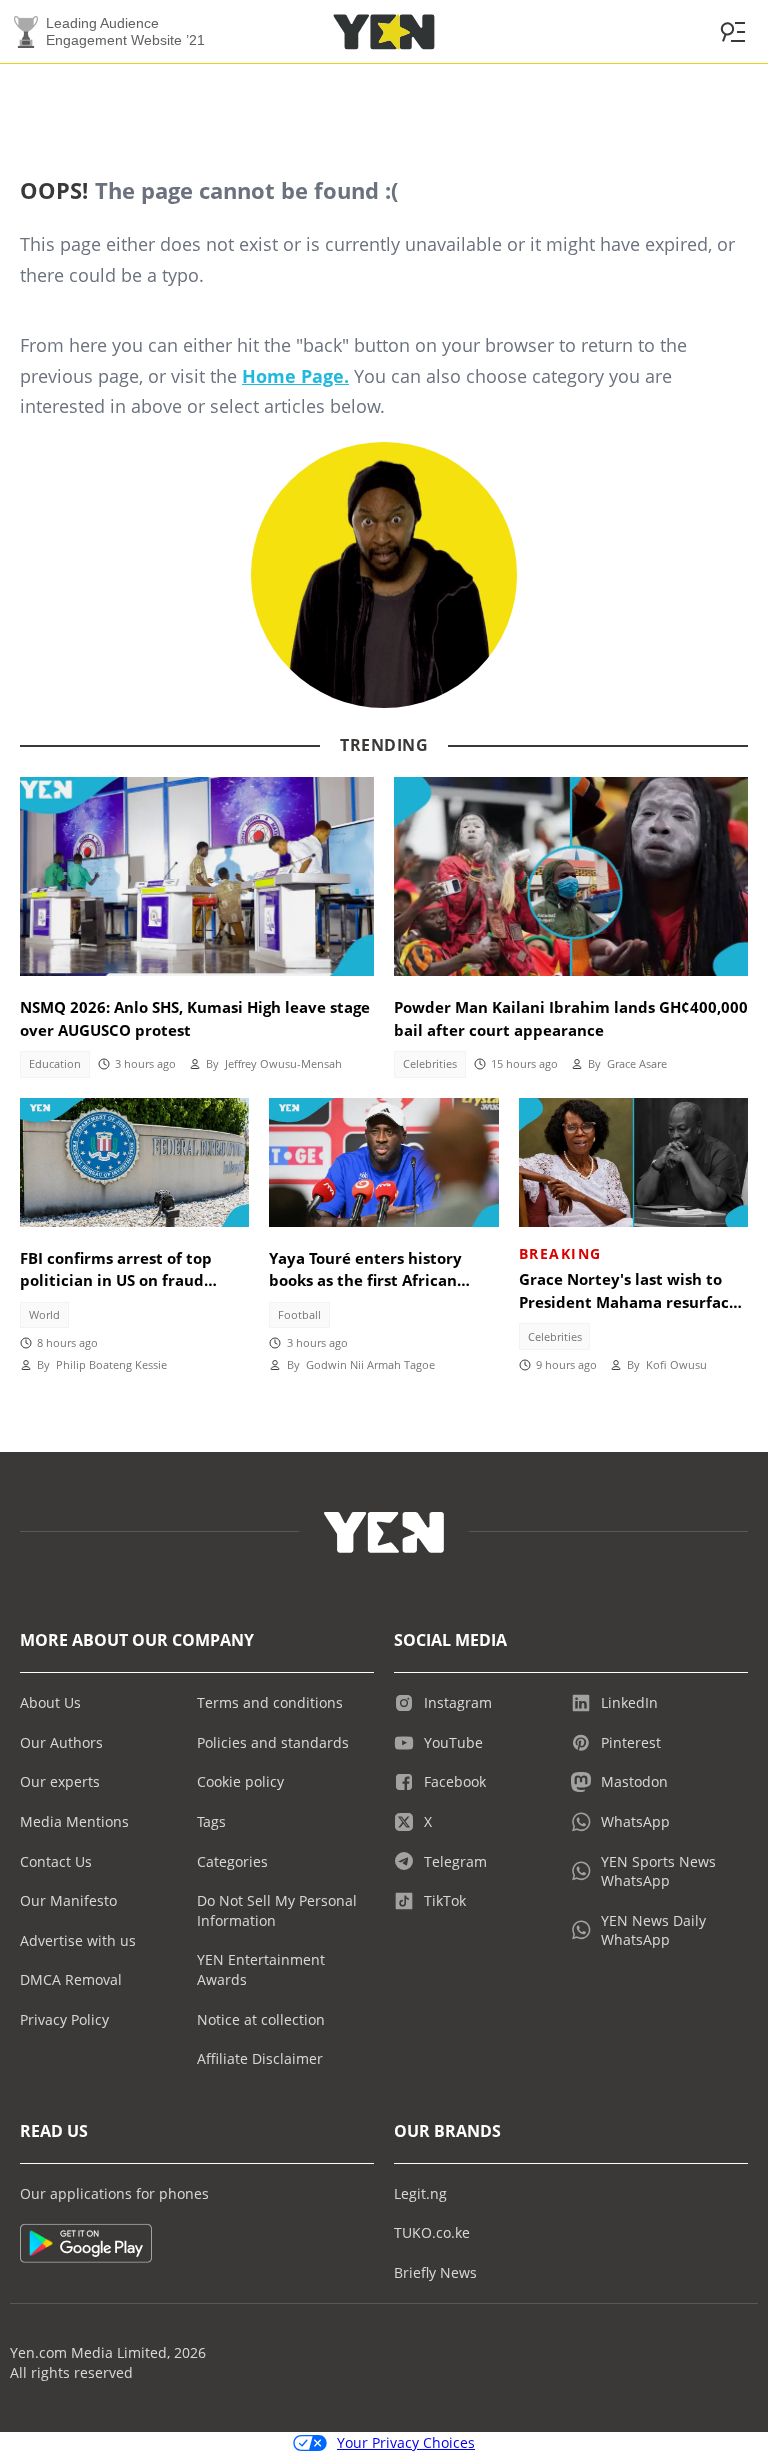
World (44, 1315)
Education (55, 1064)
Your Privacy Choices (406, 2442)
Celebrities (430, 1064)
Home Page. (295, 376)
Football (299, 1315)
